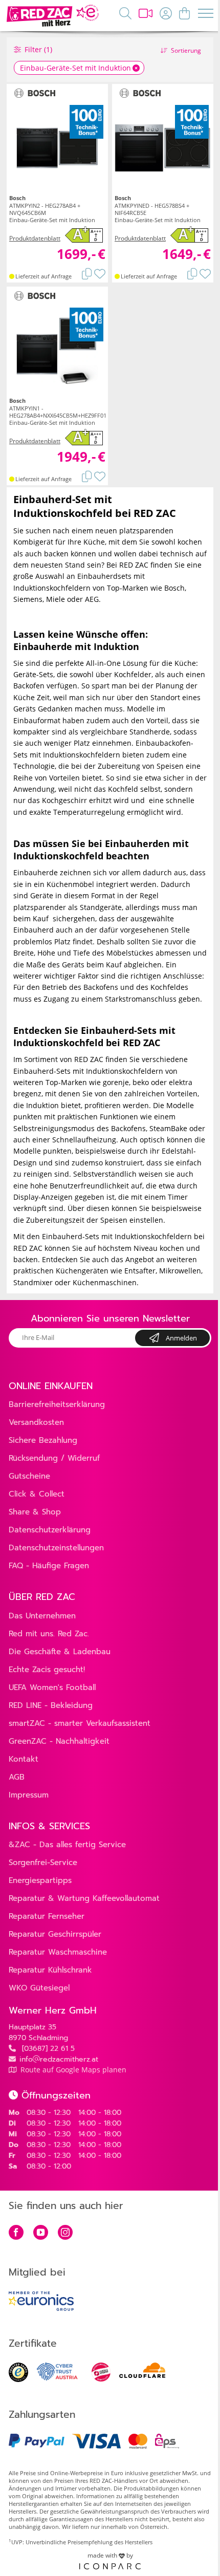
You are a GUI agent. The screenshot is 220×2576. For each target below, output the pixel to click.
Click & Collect (37, 1494)
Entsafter (140, 1271)
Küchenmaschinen (105, 1282)
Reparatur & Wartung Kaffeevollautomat (84, 1898)
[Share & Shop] (146, 13)
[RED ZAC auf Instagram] (65, 2233)
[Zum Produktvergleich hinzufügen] (87, 273)
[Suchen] (125, 13)
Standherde (150, 732)
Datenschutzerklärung (50, 1530)
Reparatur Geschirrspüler (55, 1934)
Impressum (29, 1795)
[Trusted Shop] (18, 2379)
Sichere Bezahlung (43, 1440)
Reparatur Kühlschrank (50, 1970)
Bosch (174, 588)
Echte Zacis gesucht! (47, 1670)
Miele (56, 599)
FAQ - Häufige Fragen (49, 1566)
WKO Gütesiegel (39, 1988)
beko (141, 1082)
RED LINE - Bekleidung (51, 1705)
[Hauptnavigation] (206, 17)
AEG (92, 599)
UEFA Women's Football (52, 1687)
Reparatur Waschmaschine (58, 1952)
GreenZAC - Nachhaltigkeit (59, 1741)
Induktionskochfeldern (82, 755)
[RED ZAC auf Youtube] (41, 2233)
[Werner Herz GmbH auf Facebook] (16, 2233)
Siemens (28, 599)
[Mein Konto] (166, 13)
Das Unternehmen (42, 1616)
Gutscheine (29, 1476)
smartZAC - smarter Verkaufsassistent (80, 1723)
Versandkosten (36, 1422)
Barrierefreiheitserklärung (57, 1404)
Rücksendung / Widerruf (54, 1458)
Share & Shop (35, 1512)
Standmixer (33, 1282)
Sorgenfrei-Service (43, 1863)
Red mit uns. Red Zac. (49, 1634)
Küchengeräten (82, 1271)
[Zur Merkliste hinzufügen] (100, 273)
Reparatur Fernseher (47, 1916)
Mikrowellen (180, 1271)
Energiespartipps (40, 1880)
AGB (17, 1777)
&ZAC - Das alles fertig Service (67, 1845)
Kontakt (24, 1759)
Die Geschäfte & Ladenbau (60, 1652)
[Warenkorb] (184, 13)
